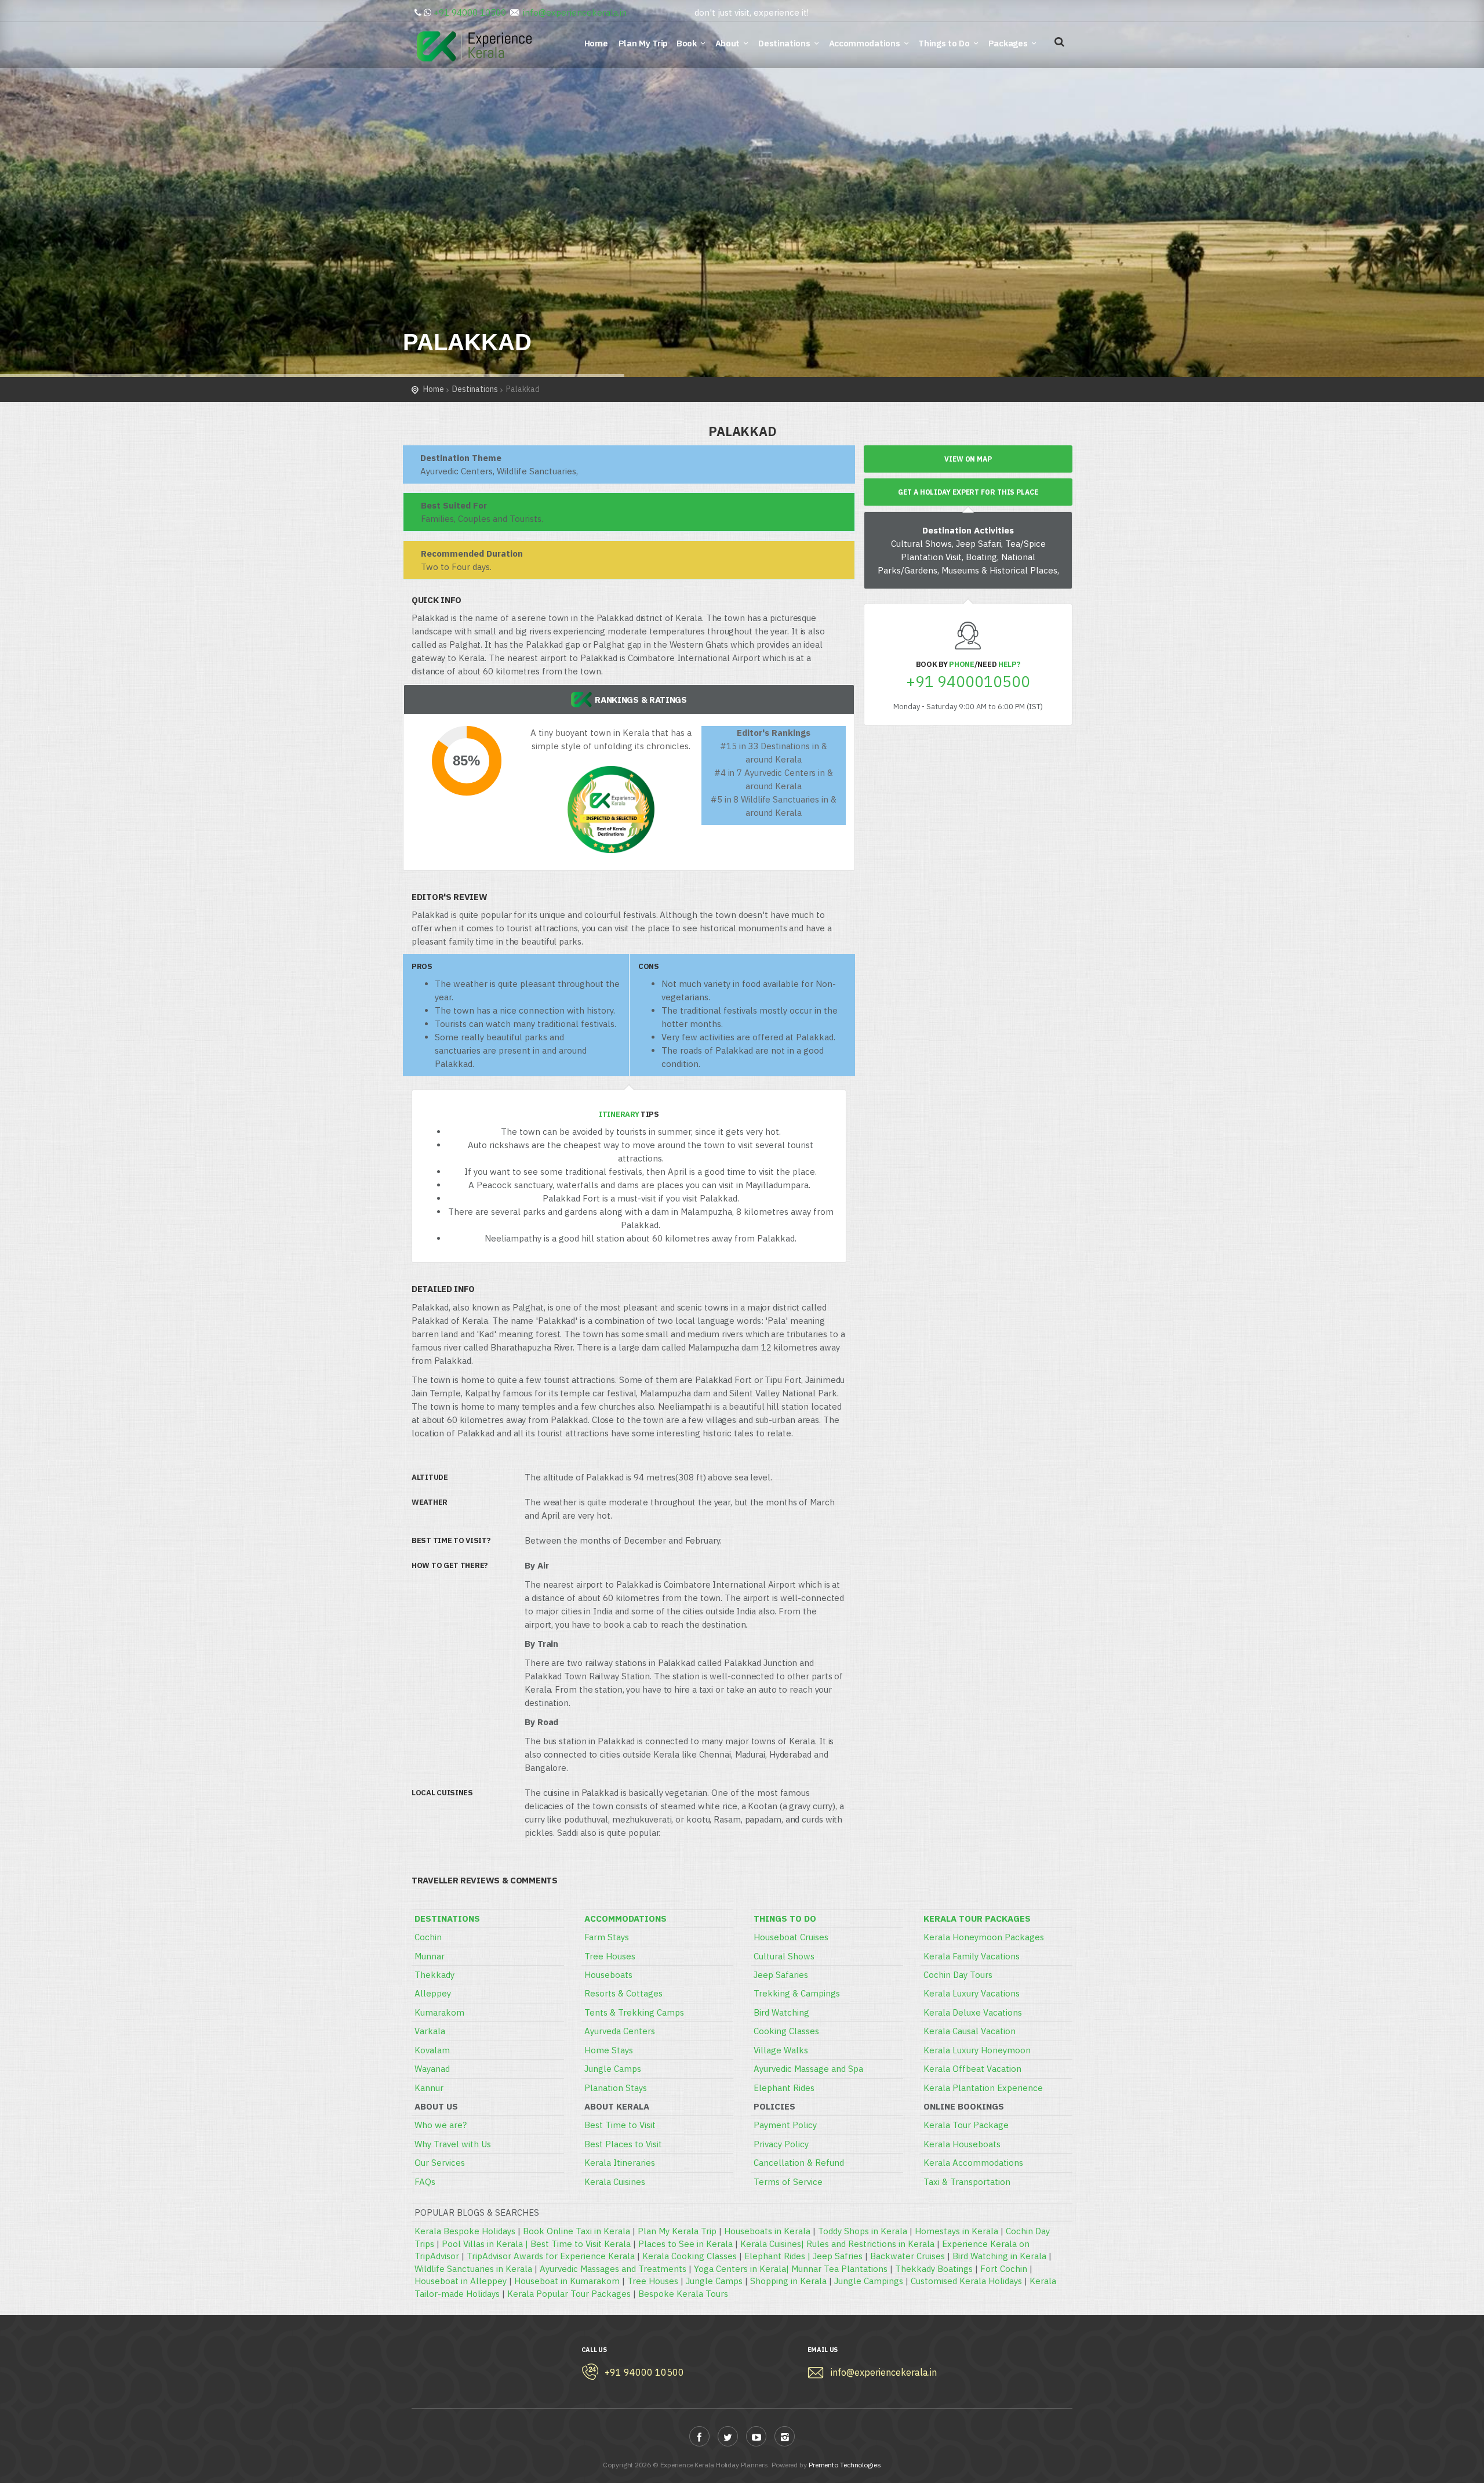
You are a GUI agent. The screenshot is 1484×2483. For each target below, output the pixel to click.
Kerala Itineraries (620, 2163)
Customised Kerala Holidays (966, 2281)
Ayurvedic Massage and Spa (808, 2069)
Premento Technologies (845, 2465)
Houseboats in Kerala (767, 2231)
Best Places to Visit (623, 2144)
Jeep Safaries (781, 1975)
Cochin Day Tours (958, 1975)
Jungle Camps (613, 2069)
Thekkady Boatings (934, 2269)
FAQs (425, 2182)
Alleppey (433, 1993)
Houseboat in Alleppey (461, 2281)
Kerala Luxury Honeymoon (977, 2050)
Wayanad (432, 2069)
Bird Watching (781, 2012)
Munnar (430, 1956)
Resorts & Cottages (623, 1993)
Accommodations (865, 43)
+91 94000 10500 (470, 12)
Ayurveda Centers (620, 2031)
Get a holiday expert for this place (968, 492)
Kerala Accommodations (973, 2163)
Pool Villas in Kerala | (486, 2244)
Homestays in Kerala (956, 2231)
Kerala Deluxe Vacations (973, 2012)
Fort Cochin (1004, 2269)
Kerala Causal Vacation (970, 2031)
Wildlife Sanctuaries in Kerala (473, 2269)
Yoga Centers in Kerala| (743, 2269)
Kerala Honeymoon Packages (984, 1937)
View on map (968, 459)
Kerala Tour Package (966, 2125)
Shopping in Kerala (788, 2281)
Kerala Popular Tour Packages (569, 2294)
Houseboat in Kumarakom (567, 2281)
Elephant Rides (784, 2088)
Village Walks (781, 2050)
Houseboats (608, 1975)
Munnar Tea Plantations (839, 2269)
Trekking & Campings (797, 1993)
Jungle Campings (869, 2281)
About (728, 43)
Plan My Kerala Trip (677, 2231)
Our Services (440, 2163)
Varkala (430, 2031)
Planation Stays (616, 2088)
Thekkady (434, 1975)
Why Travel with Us (453, 2144)
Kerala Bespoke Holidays (465, 2231)
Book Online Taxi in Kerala (576, 2231)
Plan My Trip (644, 43)
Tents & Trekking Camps (634, 2012)
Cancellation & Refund (799, 2163)
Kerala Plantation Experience (983, 2088)
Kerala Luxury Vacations (972, 1993)
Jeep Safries (838, 2256)
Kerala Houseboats (962, 2144)
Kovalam (432, 2050)
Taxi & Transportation (967, 2182)
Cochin (428, 1937)
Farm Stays (607, 1937)
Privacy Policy (781, 2144)
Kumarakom (439, 2012)
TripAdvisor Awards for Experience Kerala (551, 2256)
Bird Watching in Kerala (999, 2256)
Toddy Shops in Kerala (863, 2231)
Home (598, 43)
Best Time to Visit (620, 2125)
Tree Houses (610, 1956)
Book (687, 43)
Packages (1008, 43)
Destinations (784, 43)
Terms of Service (788, 2182)
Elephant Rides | (779, 2256)
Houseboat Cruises (791, 1937)
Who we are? (441, 2125)
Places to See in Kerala (685, 2244)
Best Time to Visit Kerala (581, 2244)
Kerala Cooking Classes (690, 2256)
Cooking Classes (786, 2031)
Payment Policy (785, 2125)
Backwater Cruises (908, 2256)
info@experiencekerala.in (575, 12)
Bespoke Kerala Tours (683, 2294)
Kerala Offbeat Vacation (972, 2069)
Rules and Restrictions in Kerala (870, 2244)
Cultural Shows (784, 1956)
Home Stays (609, 2050)
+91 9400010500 (968, 682)
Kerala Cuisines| (773, 2244)
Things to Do (944, 43)
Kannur (429, 2088)
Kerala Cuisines (615, 2182)
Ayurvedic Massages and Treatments (613, 2269)
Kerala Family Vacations (972, 1956)
